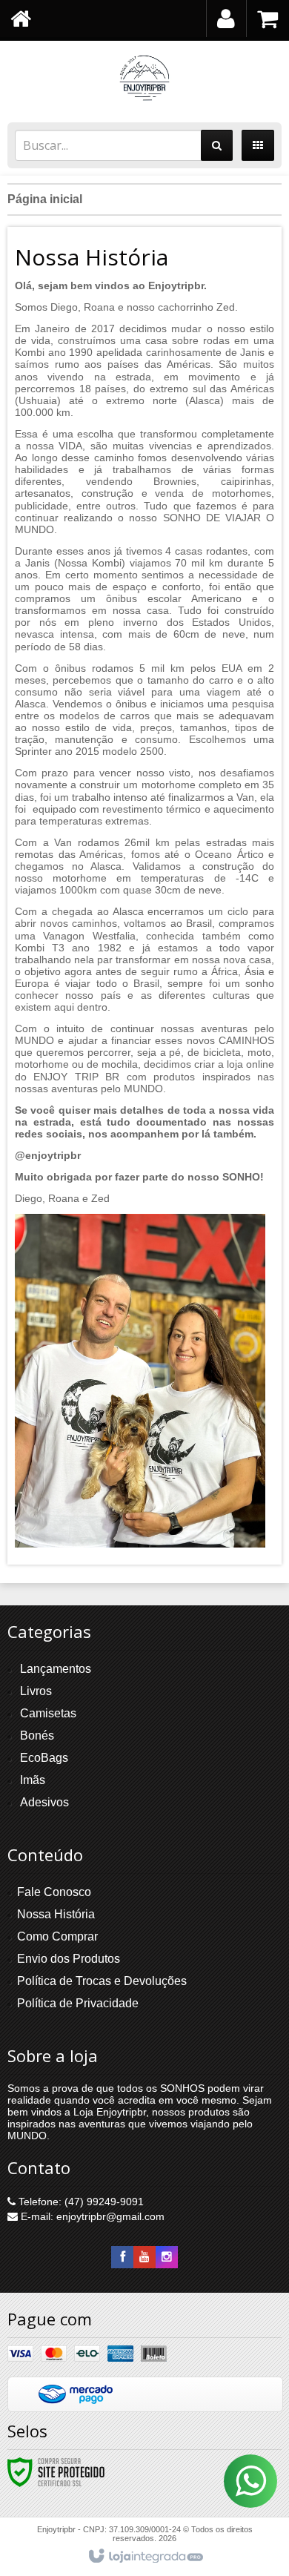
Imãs (33, 1780)
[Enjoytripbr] (144, 78)
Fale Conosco (54, 1892)
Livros (36, 1691)
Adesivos (44, 1802)
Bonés (37, 1736)
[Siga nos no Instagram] (167, 2257)
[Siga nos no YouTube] (144, 2257)
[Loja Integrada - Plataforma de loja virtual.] (145, 2557)
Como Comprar (57, 1936)
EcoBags (44, 1758)
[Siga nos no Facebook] (122, 2257)
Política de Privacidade (78, 2003)
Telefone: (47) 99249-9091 (80, 2202)
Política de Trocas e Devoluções (102, 1981)
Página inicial (45, 199)
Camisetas (48, 1713)
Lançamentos (56, 1669)
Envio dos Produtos (69, 1959)
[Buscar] (217, 145)
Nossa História (56, 1914)
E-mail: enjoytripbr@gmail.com (91, 2216)
